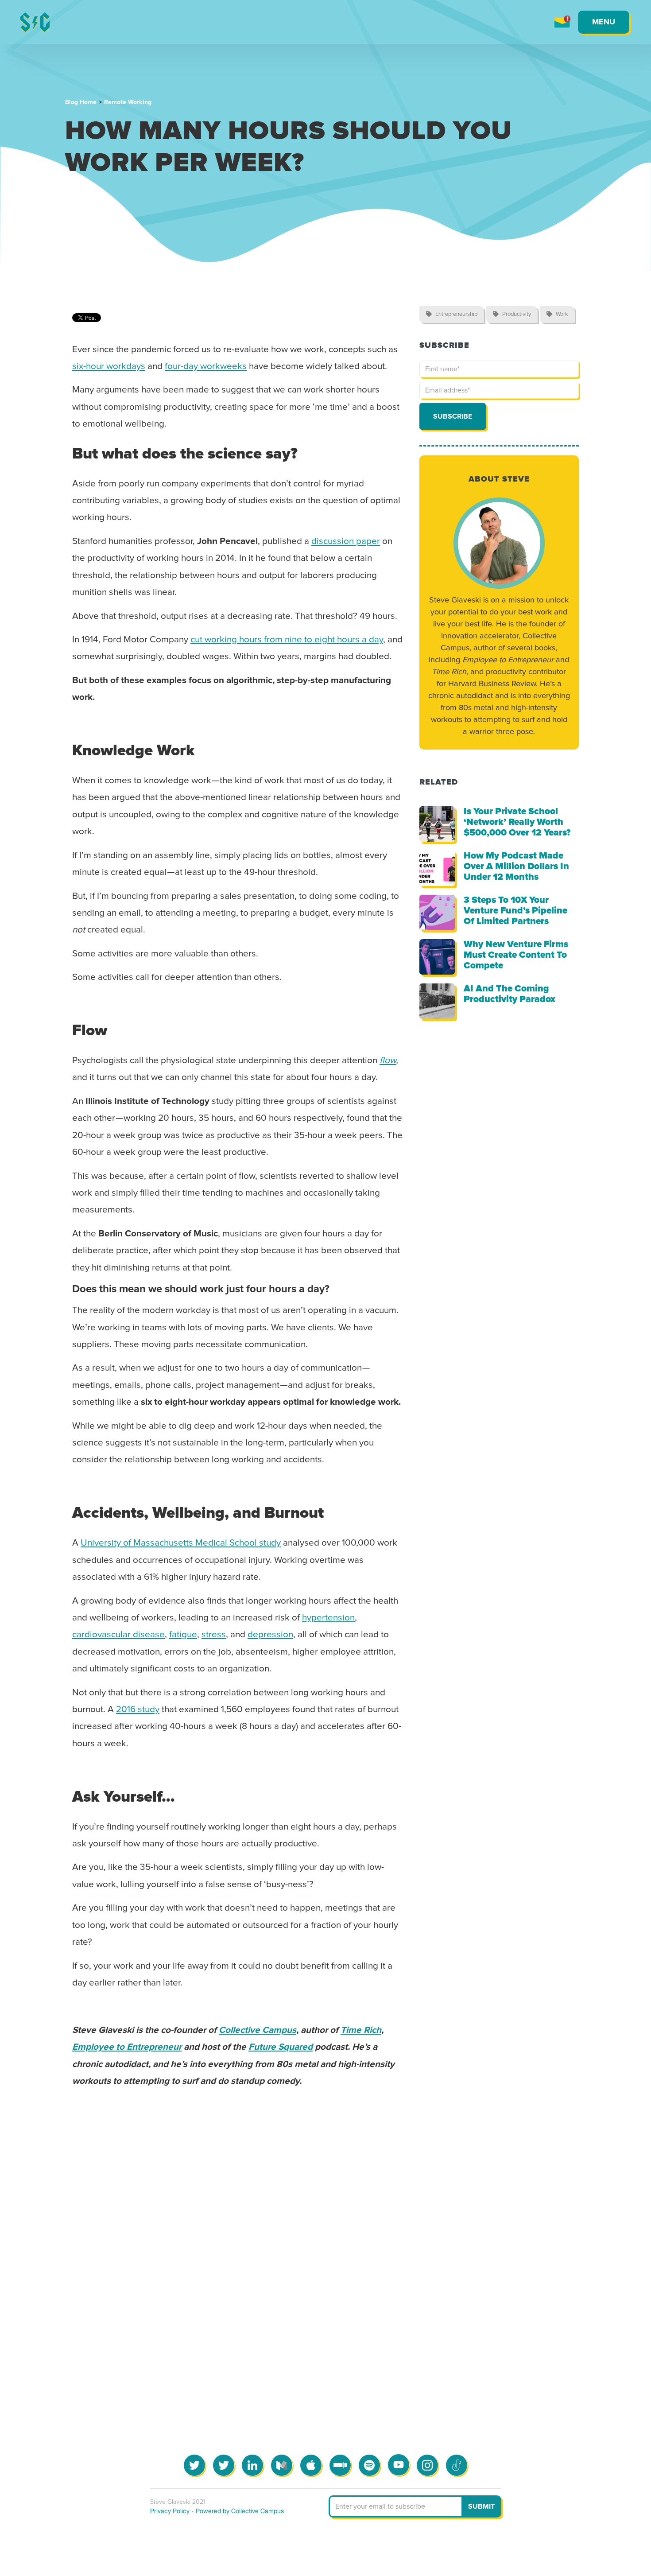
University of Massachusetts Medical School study (181, 1543)
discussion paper (346, 541)
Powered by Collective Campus (240, 2511)
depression (270, 1635)
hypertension (328, 1618)
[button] (604, 22)
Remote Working (128, 102)
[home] (35, 22)
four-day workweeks (206, 366)
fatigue (183, 1635)
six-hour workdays (109, 366)
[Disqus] (325, 2243)
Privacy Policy (170, 2511)
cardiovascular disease (118, 1635)
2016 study (138, 1710)
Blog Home (81, 102)
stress (214, 1635)
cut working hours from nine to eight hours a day (287, 640)
